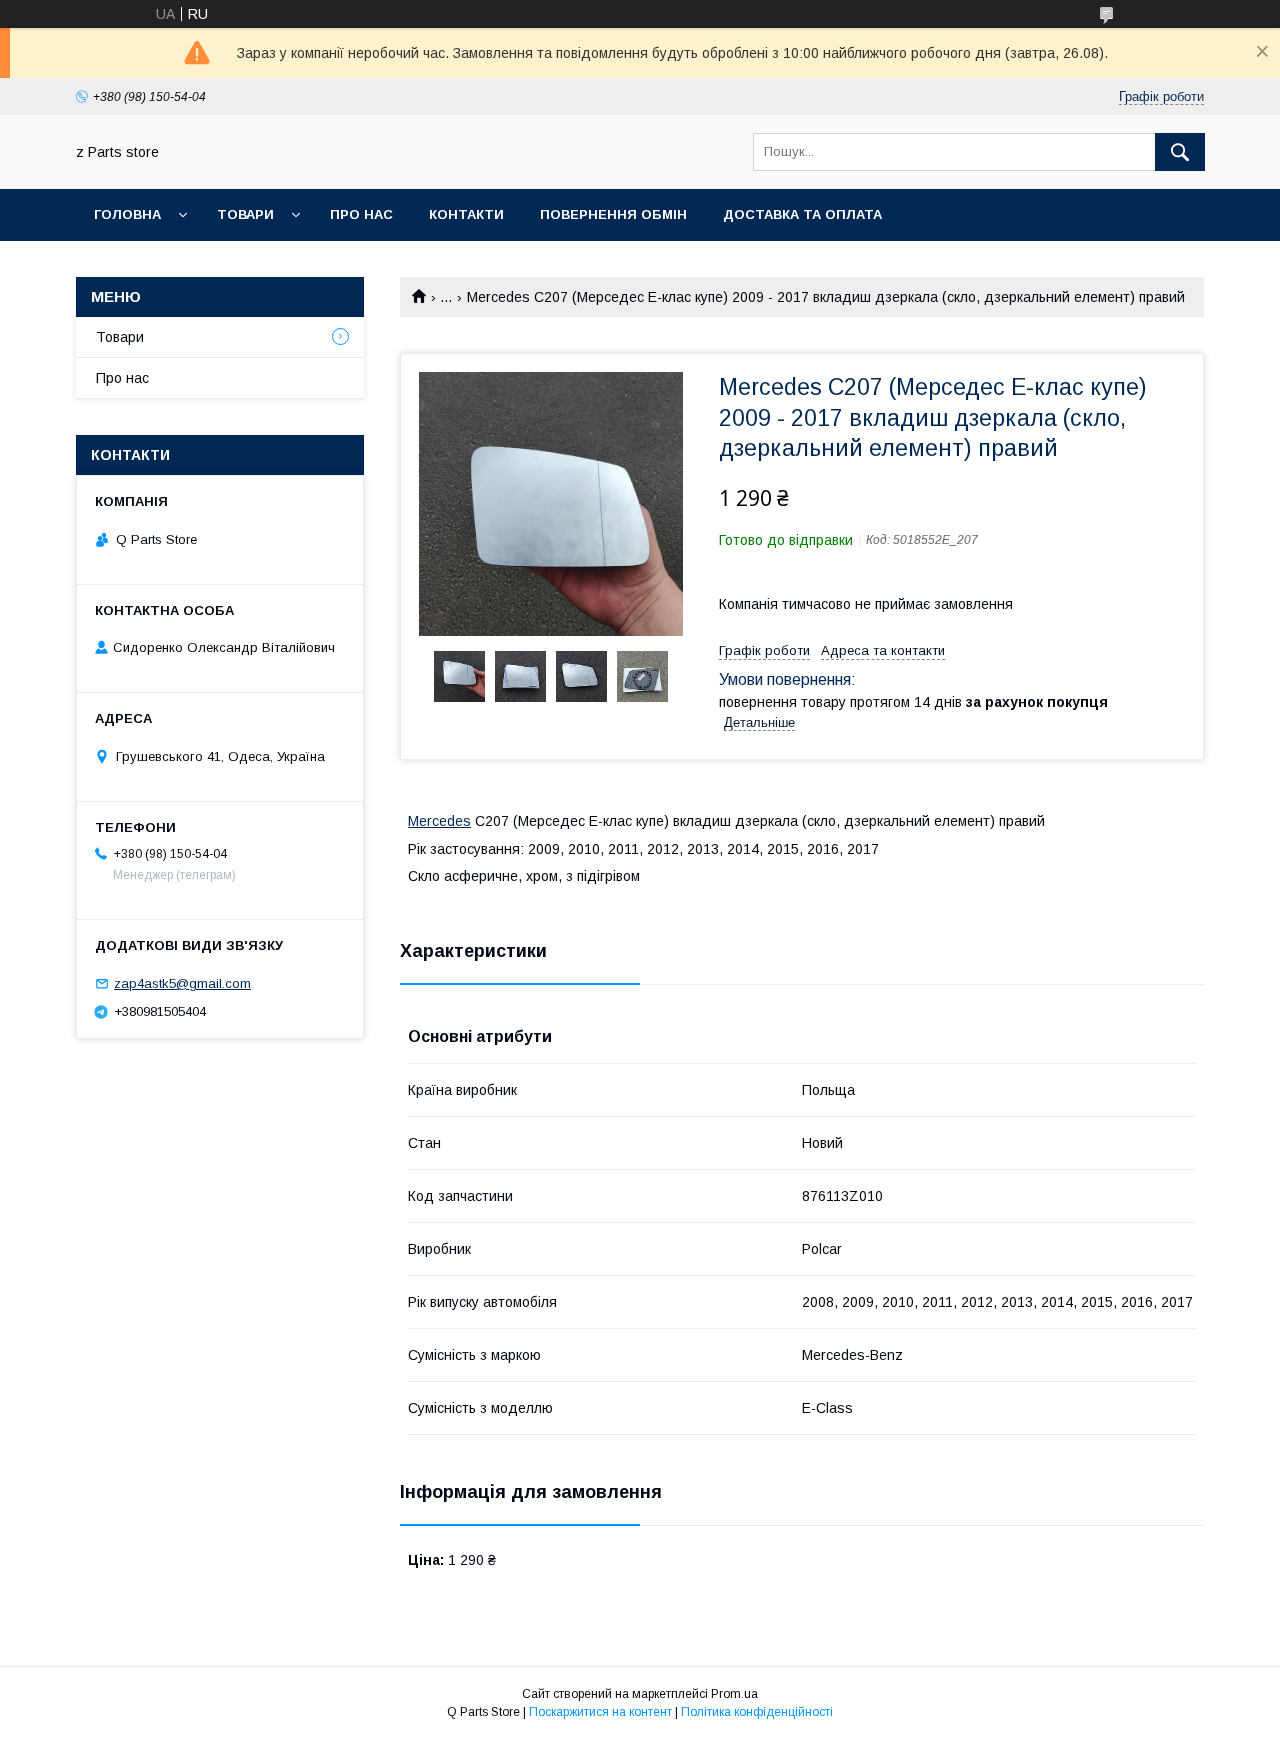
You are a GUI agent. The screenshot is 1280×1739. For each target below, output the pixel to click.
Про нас (361, 214)
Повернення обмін (613, 214)
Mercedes (439, 821)
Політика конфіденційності (757, 1712)
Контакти (466, 214)
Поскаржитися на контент (600, 1712)
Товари (245, 214)
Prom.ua (734, 1694)
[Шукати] (1180, 152)
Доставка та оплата (802, 214)
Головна (127, 214)
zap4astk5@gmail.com (182, 983)
